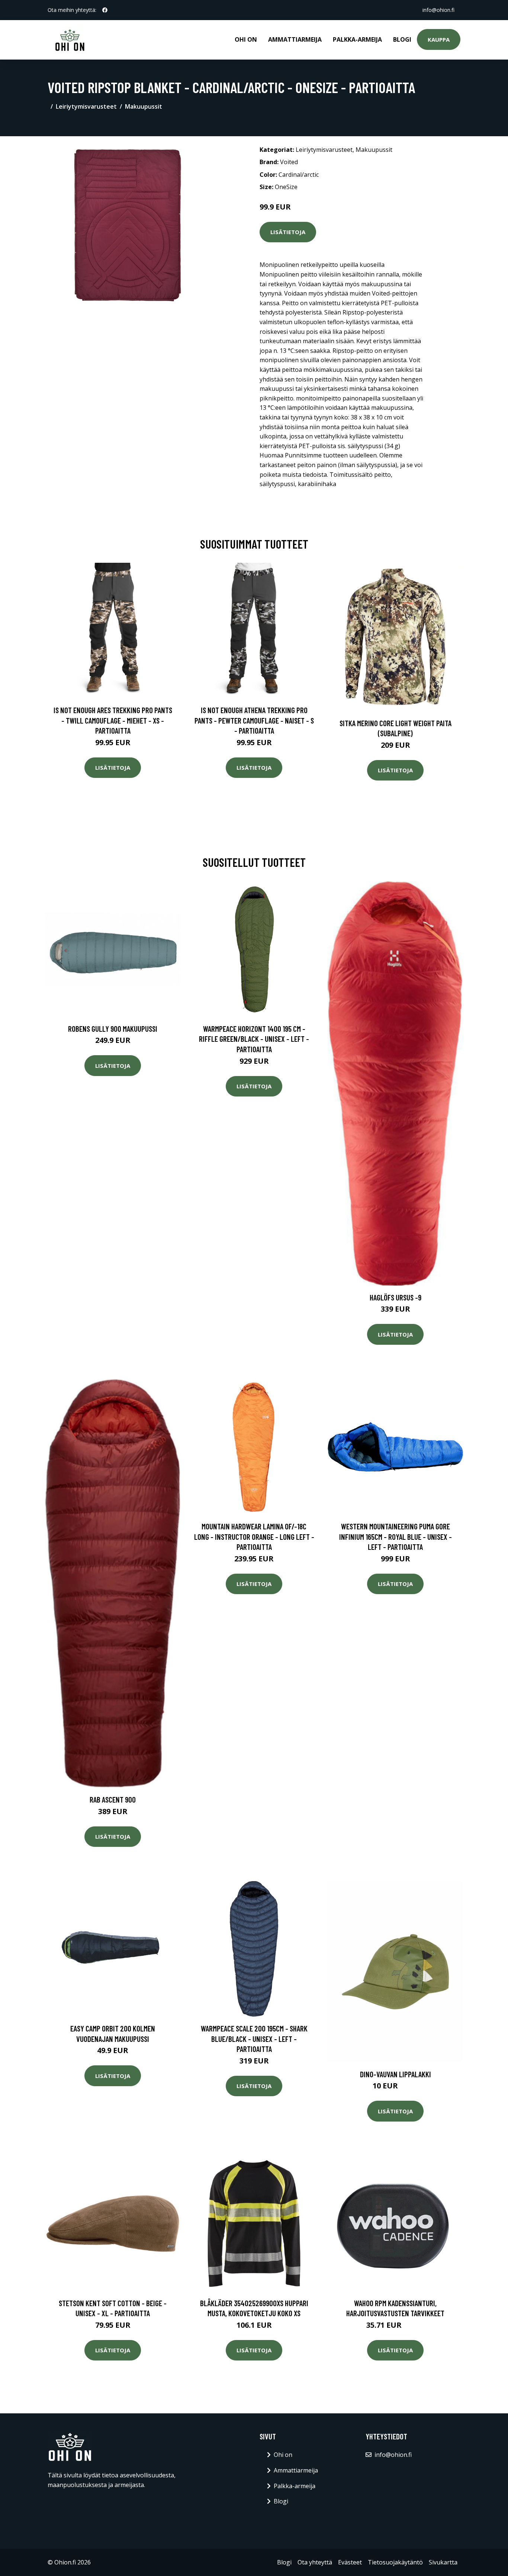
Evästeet (350, 2562)
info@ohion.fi (438, 10)
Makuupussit (144, 106)
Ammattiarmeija (295, 39)
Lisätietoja (288, 232)
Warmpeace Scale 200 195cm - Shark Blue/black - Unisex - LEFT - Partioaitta (254, 2039)
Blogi (402, 39)
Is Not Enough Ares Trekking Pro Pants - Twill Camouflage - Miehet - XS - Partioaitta (113, 720)
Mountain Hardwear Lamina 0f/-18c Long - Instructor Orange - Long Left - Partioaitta (254, 1536)
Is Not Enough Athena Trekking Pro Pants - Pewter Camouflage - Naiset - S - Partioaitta (254, 720)
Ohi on (246, 39)
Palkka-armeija (357, 39)
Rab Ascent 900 (113, 1799)
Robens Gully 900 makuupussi (113, 1029)
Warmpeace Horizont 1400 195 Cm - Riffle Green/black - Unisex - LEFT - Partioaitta (254, 1039)
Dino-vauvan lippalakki (396, 2074)
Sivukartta (443, 2562)
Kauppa (439, 39)
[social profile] (105, 10)
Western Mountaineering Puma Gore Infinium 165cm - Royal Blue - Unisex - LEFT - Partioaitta (396, 1536)
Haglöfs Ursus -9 (396, 1297)
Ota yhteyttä (315, 2562)
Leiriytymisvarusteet (86, 106)
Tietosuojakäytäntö (395, 2562)
